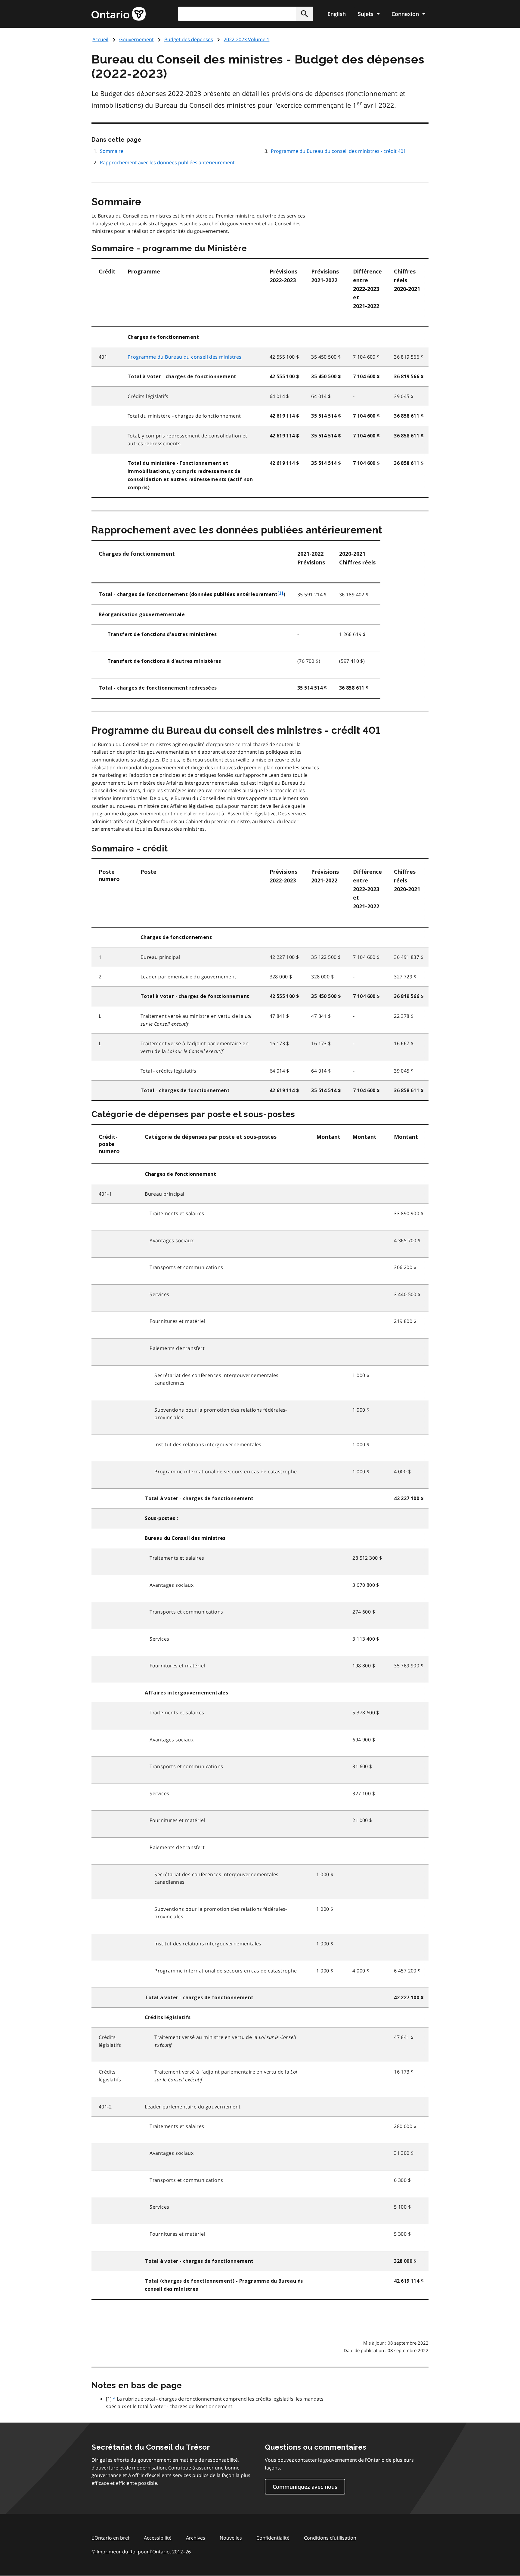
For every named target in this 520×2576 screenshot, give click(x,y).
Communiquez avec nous (305, 2487)
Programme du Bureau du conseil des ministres (185, 357)
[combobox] (246, 14)
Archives (196, 2538)
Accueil (100, 39)
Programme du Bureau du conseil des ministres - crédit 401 (338, 151)
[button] (305, 14)
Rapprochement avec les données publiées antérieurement (167, 162)
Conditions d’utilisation (330, 2538)
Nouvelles (231, 2538)
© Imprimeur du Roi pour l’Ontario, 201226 (141, 2552)
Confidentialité (273, 2538)
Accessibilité (158, 2538)
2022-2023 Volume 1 (246, 39)
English (337, 14)
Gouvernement (136, 39)
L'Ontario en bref (110, 2538)
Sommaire (112, 151)
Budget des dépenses (189, 39)
